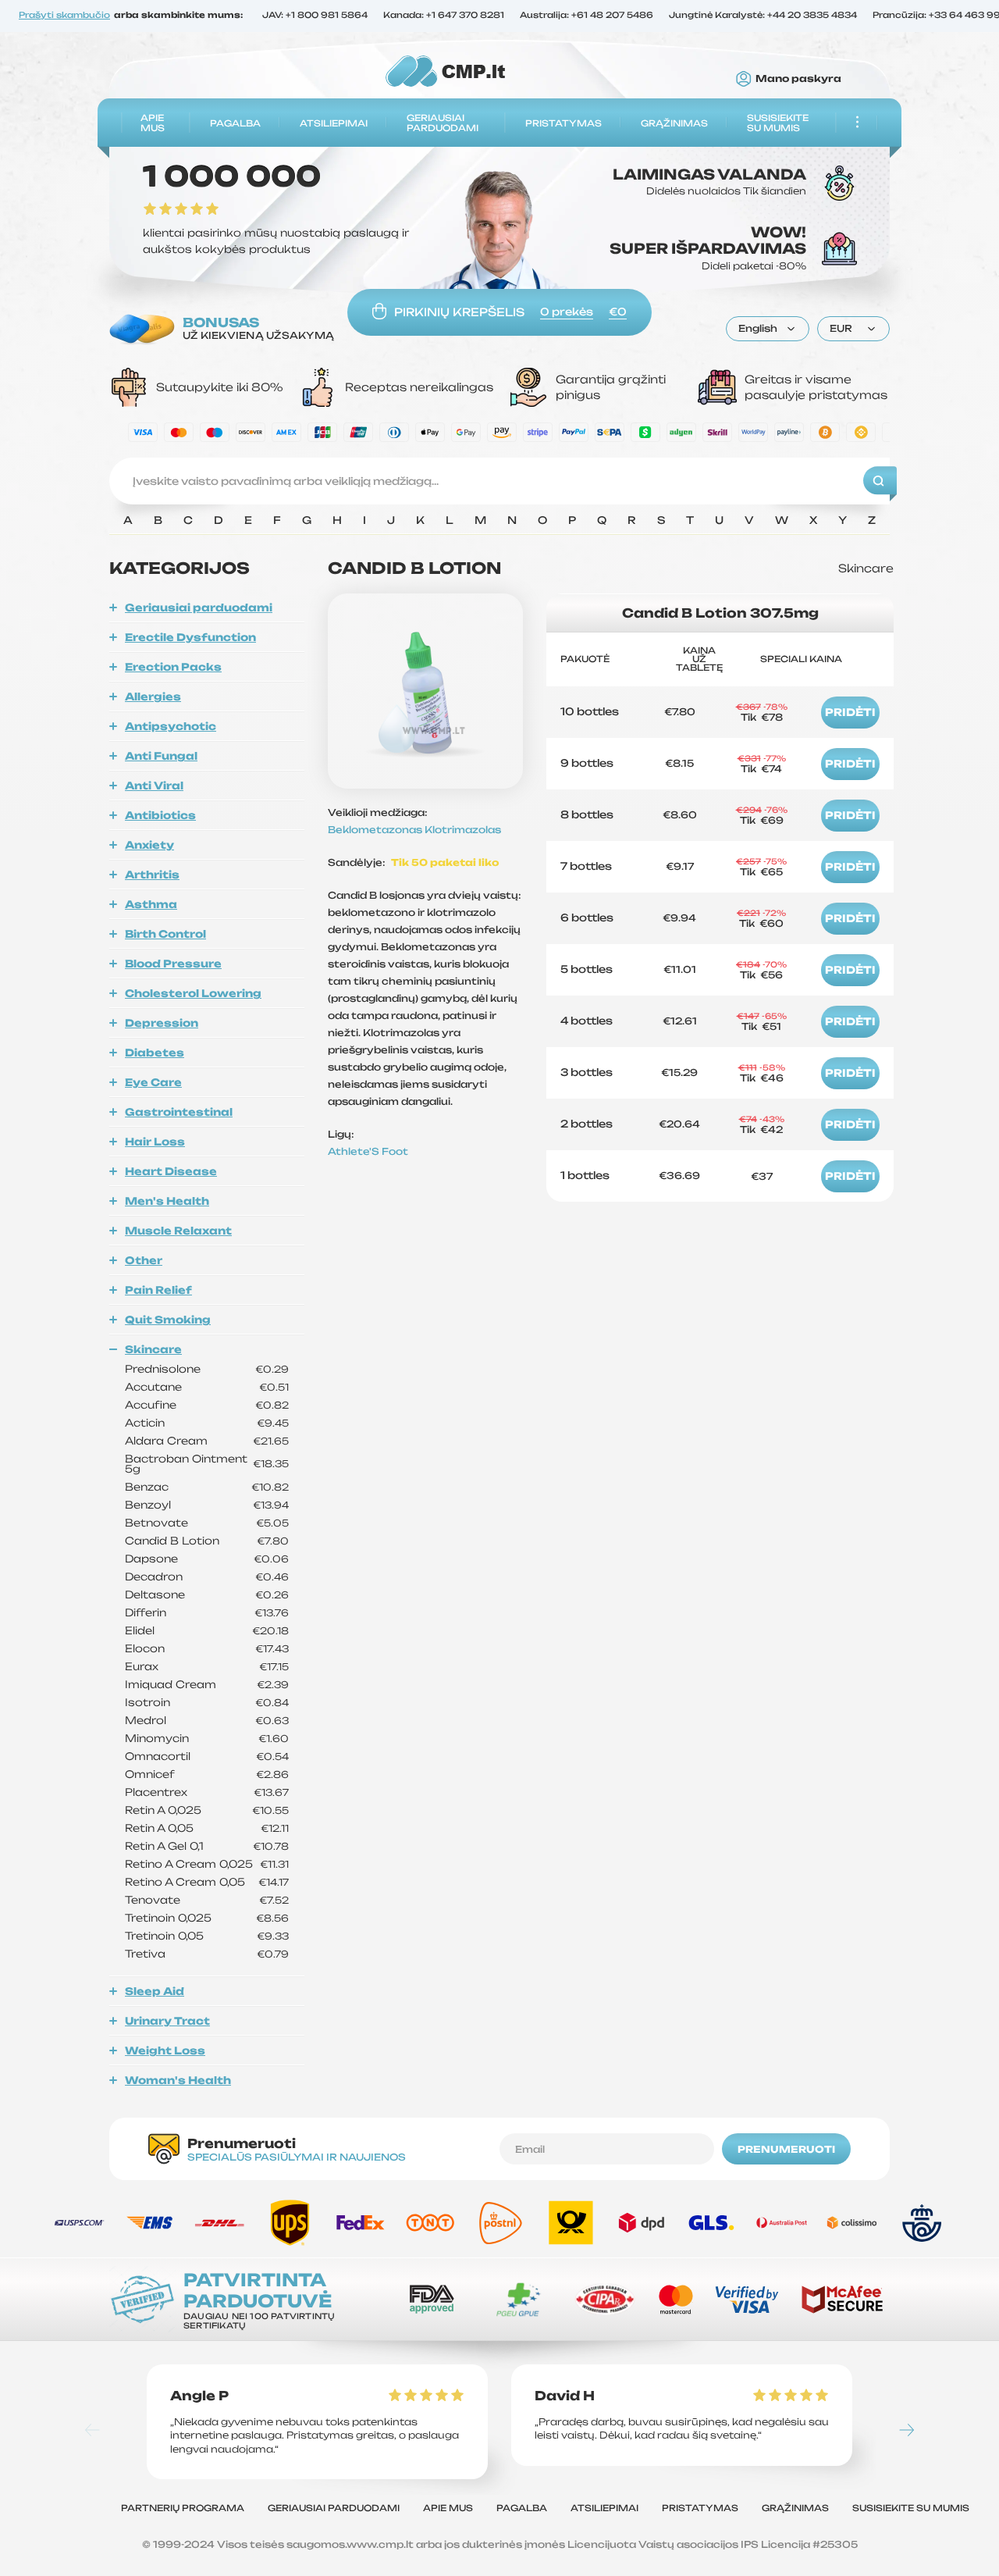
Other (144, 1260)
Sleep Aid (155, 1991)
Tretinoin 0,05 (164, 1936)
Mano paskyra (798, 79)
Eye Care (153, 1082)
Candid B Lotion (172, 1541)
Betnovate (156, 1523)
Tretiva (145, 1954)
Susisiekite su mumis (778, 123)
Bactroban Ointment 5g (186, 1464)
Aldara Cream (166, 1441)
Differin (146, 1613)
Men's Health (167, 1201)
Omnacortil (158, 1757)
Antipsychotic (171, 726)
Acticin (145, 1423)
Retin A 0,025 (163, 1810)
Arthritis (152, 875)
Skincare (153, 1349)
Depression (162, 1023)
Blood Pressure (173, 964)
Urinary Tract (167, 2021)
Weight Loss (165, 2050)
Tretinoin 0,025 (168, 1918)
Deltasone (155, 1595)
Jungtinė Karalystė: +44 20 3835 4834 (763, 16)
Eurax (142, 1667)
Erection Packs (173, 667)
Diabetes (155, 1053)
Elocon (145, 1649)
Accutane (153, 1387)
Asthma (151, 904)
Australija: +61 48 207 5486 (587, 16)
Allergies (153, 697)
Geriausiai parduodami (443, 123)
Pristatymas (563, 123)
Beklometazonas (376, 830)
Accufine (151, 1405)
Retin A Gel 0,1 (164, 1846)
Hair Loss (155, 1142)
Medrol (146, 1721)
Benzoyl (148, 1505)
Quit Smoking (168, 1320)
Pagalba (235, 123)
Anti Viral (154, 786)
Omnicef (150, 1774)
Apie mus (153, 123)
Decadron (154, 1577)
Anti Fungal (161, 756)
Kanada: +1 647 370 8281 (444, 16)
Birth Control (165, 934)
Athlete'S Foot (368, 1151)
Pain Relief (158, 1290)
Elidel (140, 1631)
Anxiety (149, 845)
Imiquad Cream (171, 1685)
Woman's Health (178, 2080)
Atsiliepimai (334, 123)
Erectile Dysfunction (190, 637)
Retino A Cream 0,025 (189, 1864)
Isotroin (148, 1703)
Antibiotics (160, 815)
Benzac (147, 1487)
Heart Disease (171, 1171)
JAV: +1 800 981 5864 (315, 16)
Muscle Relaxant (178, 1231)
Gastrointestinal (179, 1112)
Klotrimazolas (463, 830)
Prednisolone (163, 1369)
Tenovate (153, 1900)
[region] (499, 524)
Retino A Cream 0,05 (185, 1882)
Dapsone (151, 1559)
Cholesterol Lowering (193, 993)
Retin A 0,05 (159, 1828)
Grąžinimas (674, 123)
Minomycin (157, 1739)
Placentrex (156, 1792)
